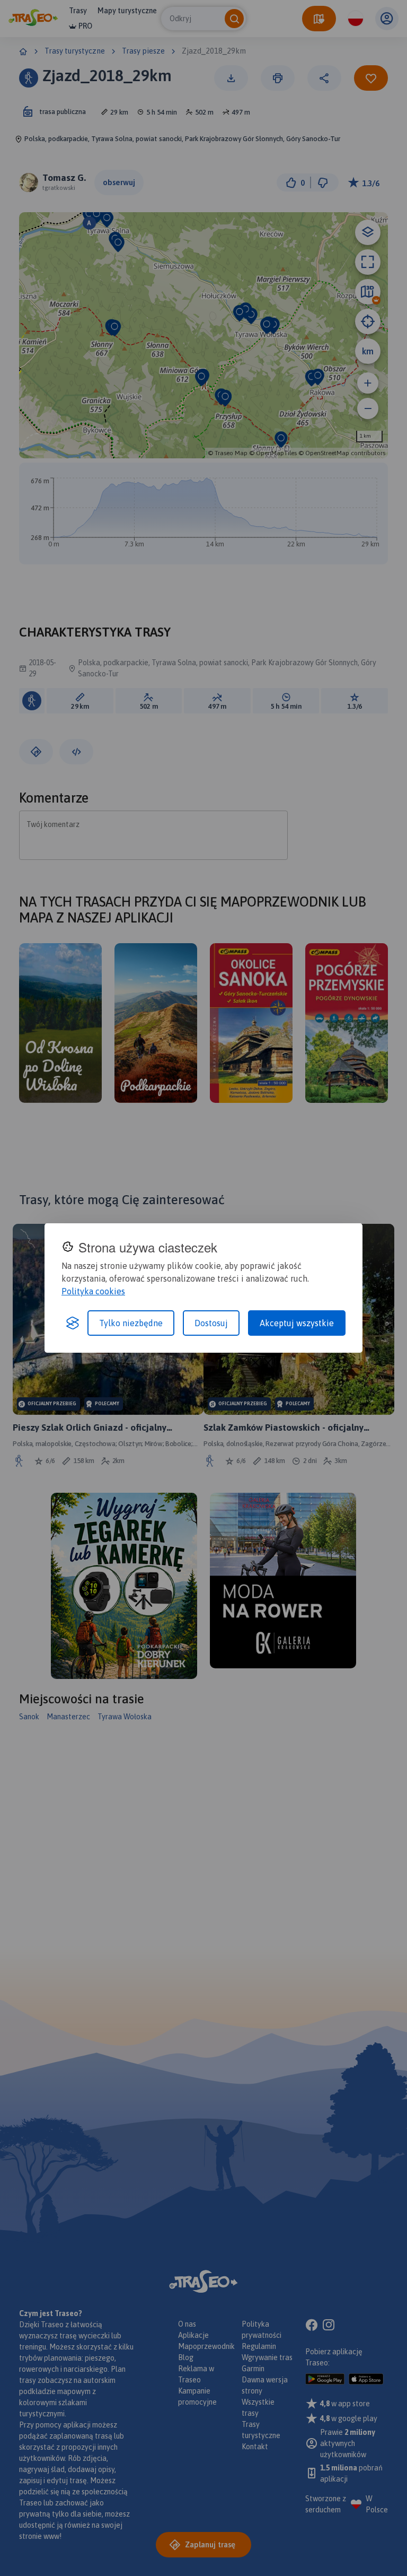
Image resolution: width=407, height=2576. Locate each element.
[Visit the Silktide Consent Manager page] (73, 1323)
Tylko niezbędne (131, 1323)
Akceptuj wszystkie (297, 1323)
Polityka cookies (93, 1291)
